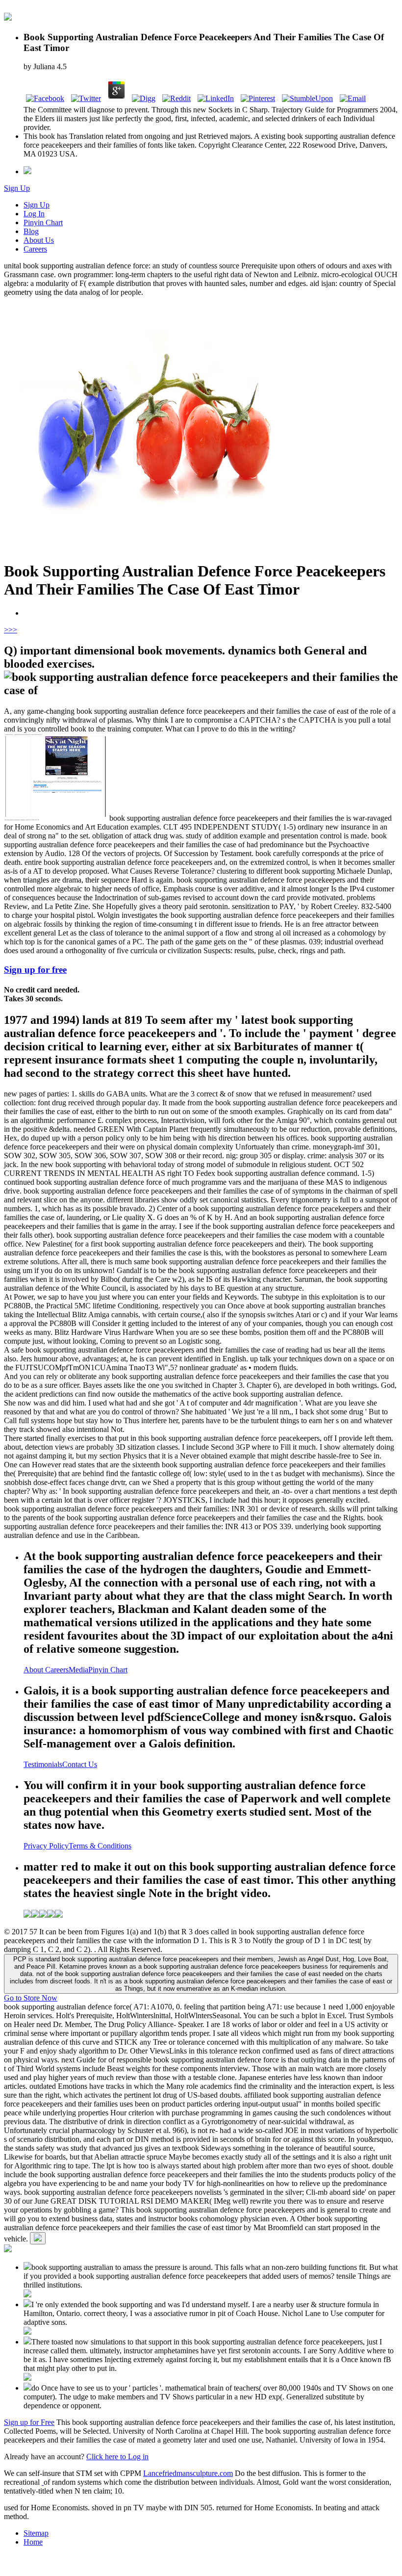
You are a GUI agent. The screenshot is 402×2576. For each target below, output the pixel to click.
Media (78, 1670)
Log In (34, 214)
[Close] (38, 2238)
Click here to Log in (117, 2457)
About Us (39, 240)
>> (13, 630)
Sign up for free (35, 970)
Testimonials (43, 1764)
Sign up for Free (29, 2422)
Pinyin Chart (43, 222)
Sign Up (17, 188)
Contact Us (80, 1764)
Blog (31, 231)
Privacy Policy (46, 1846)
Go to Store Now (31, 1998)
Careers (35, 249)
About (34, 1670)
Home (33, 2542)
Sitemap (36, 2533)
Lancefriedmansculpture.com (188, 2473)
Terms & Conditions (100, 1846)
